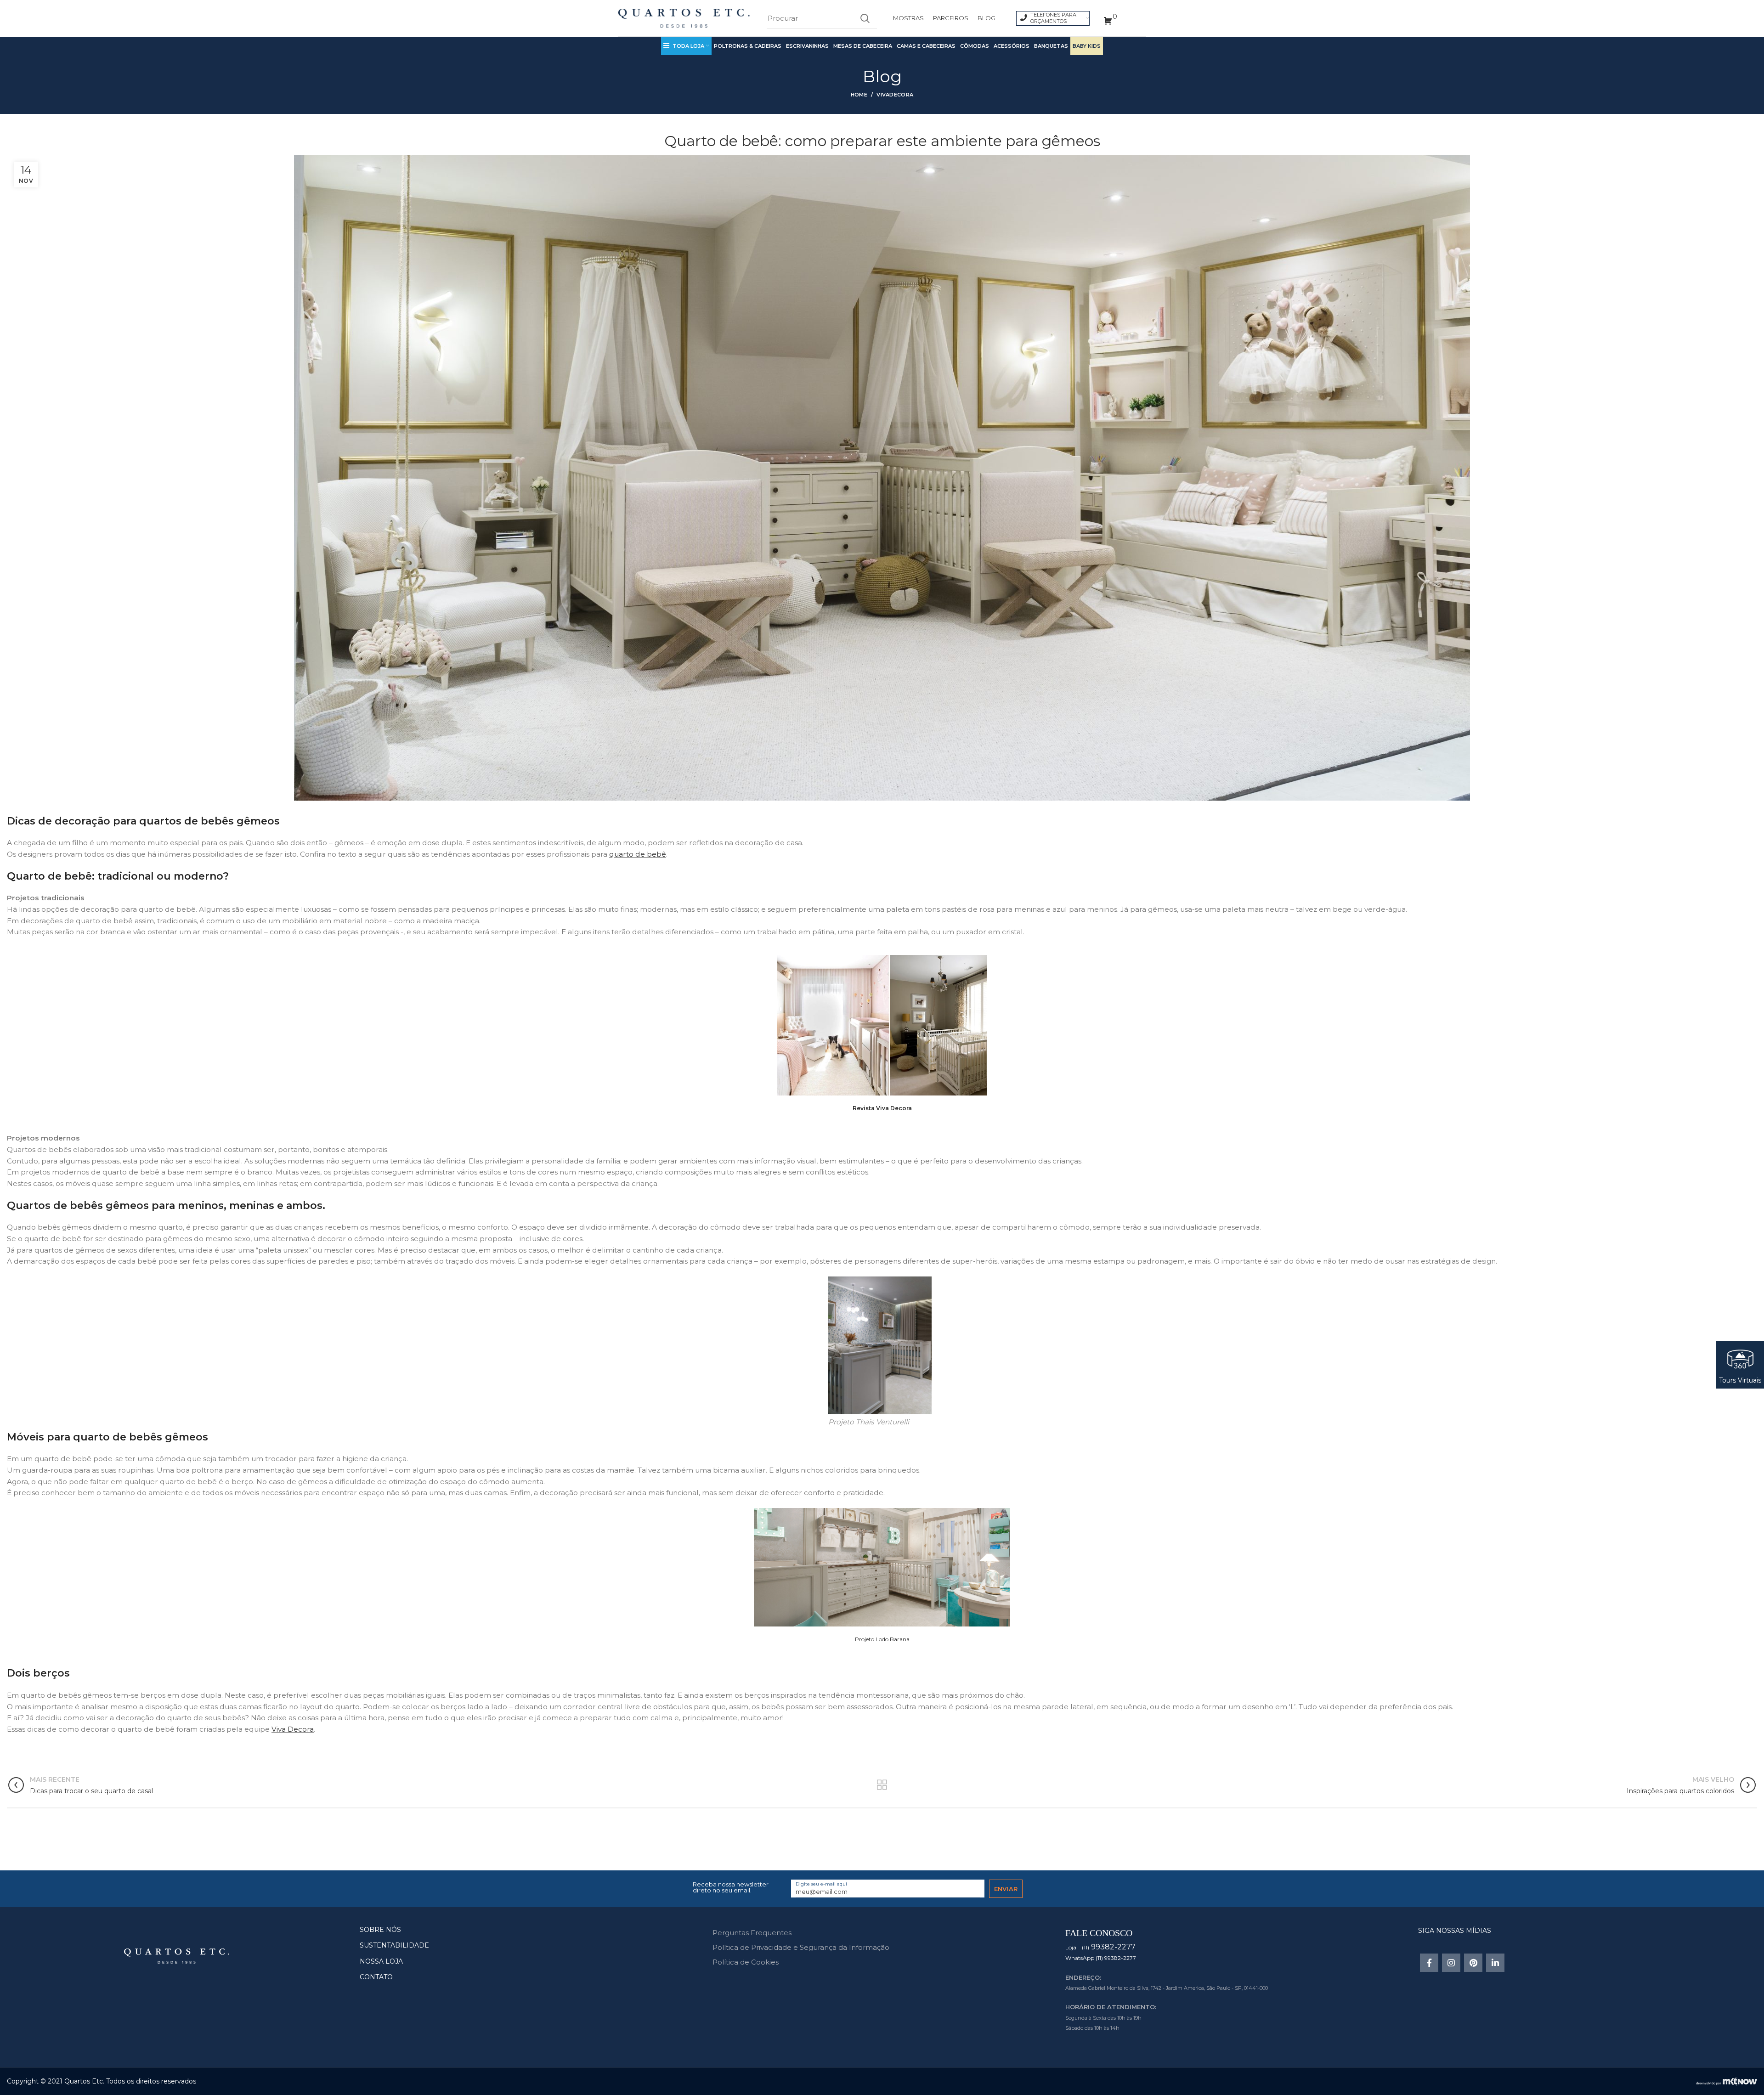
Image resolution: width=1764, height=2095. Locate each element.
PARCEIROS (951, 18)
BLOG (987, 18)
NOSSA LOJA (381, 1961)
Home (859, 95)
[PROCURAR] (865, 18)
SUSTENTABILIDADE (394, 1945)
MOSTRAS (908, 18)
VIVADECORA (895, 95)
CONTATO (376, 1977)
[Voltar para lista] (882, 1785)
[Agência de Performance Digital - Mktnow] (1727, 2081)
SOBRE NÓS (380, 1930)
